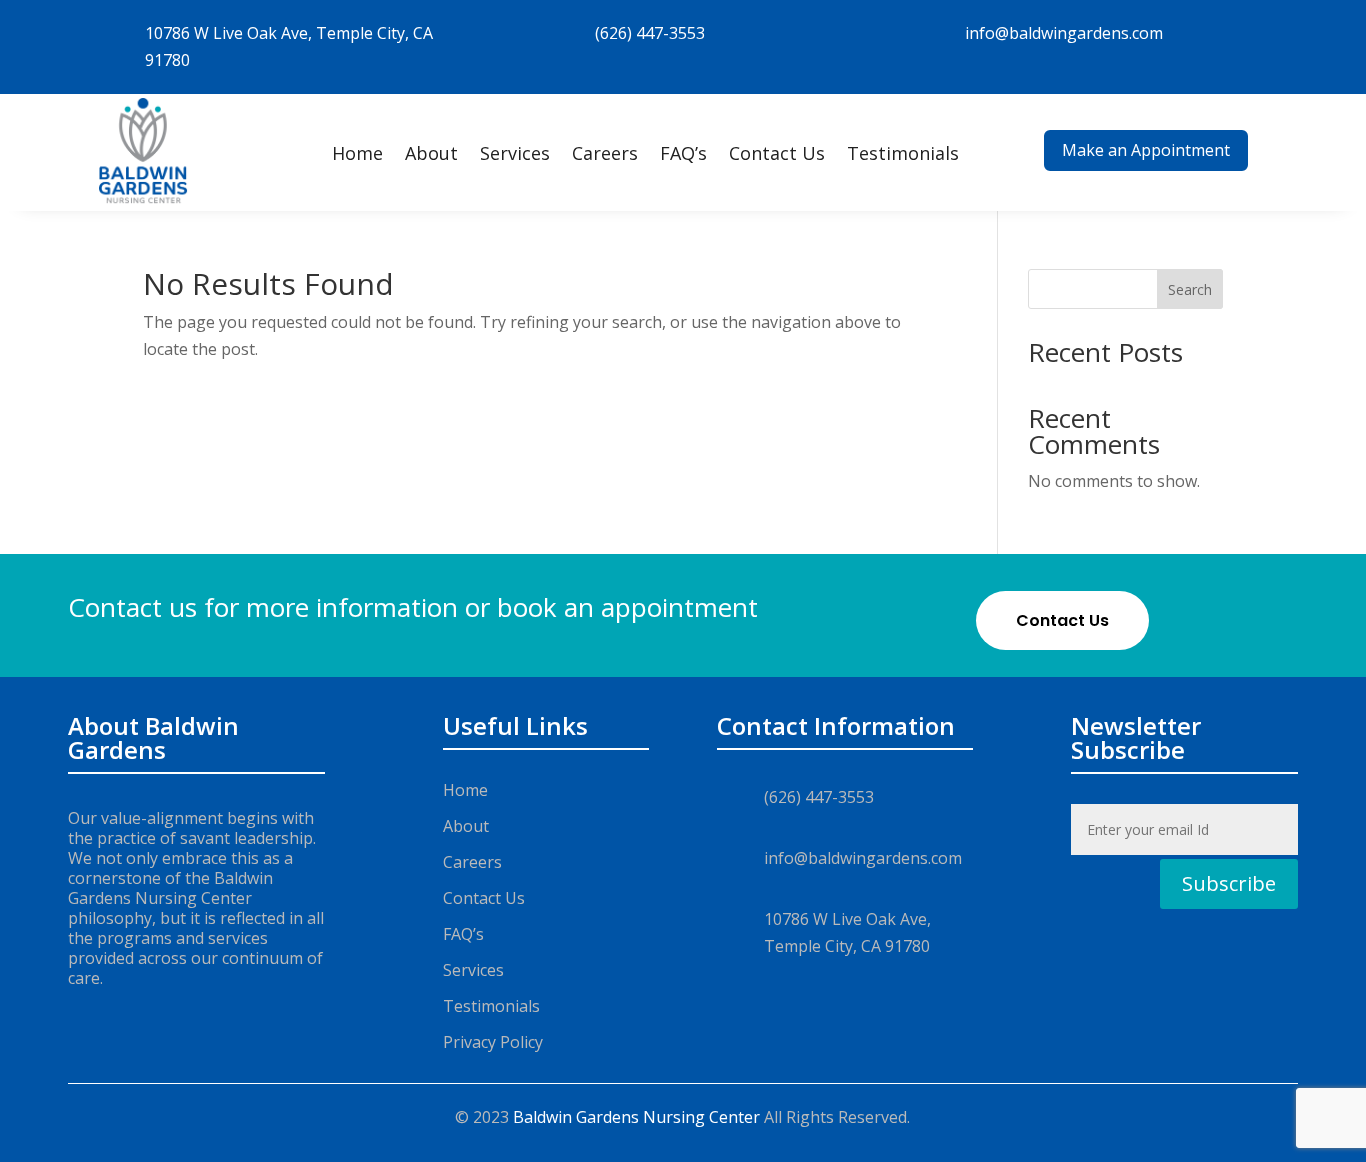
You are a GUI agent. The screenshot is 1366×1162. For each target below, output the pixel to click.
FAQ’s (683, 153)
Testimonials (903, 153)
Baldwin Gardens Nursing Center (636, 1117)
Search (1190, 289)
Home (357, 153)
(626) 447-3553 (650, 33)
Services (515, 153)
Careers (605, 153)
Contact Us (777, 153)
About (431, 153)
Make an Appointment (1146, 150)
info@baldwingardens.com (1064, 33)
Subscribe (1229, 883)
